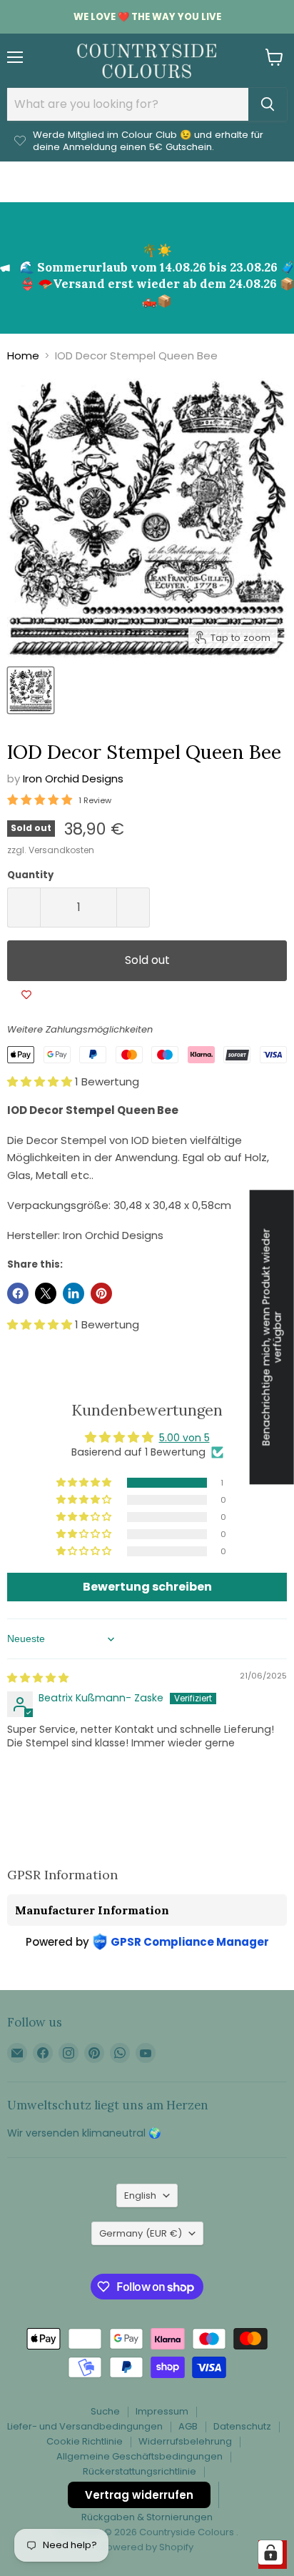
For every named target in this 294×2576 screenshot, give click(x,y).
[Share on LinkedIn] (73, 1293)
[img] (38, 1678)
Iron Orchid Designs (73, 779)
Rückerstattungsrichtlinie (140, 2471)
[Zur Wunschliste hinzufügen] (26, 995)
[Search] (268, 104)
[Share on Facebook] (18, 1293)
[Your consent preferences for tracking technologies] (270, 2552)
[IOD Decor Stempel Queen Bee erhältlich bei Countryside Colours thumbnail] (31, 690)
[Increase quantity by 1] (133, 907)
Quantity (30, 875)
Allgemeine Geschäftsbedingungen (140, 2456)
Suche (105, 2411)
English (140, 2195)
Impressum (162, 2411)
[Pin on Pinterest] (101, 1293)
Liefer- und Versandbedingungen (85, 2426)
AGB (188, 2426)
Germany (141, 2233)
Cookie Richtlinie (85, 2441)
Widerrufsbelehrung (185, 2441)
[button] (41, 1081)
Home (23, 355)
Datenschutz (242, 2426)
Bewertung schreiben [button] (147, 1587)
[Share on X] (46, 1293)
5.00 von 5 (184, 1438)
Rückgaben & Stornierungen (147, 2517)
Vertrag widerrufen (139, 2495)
